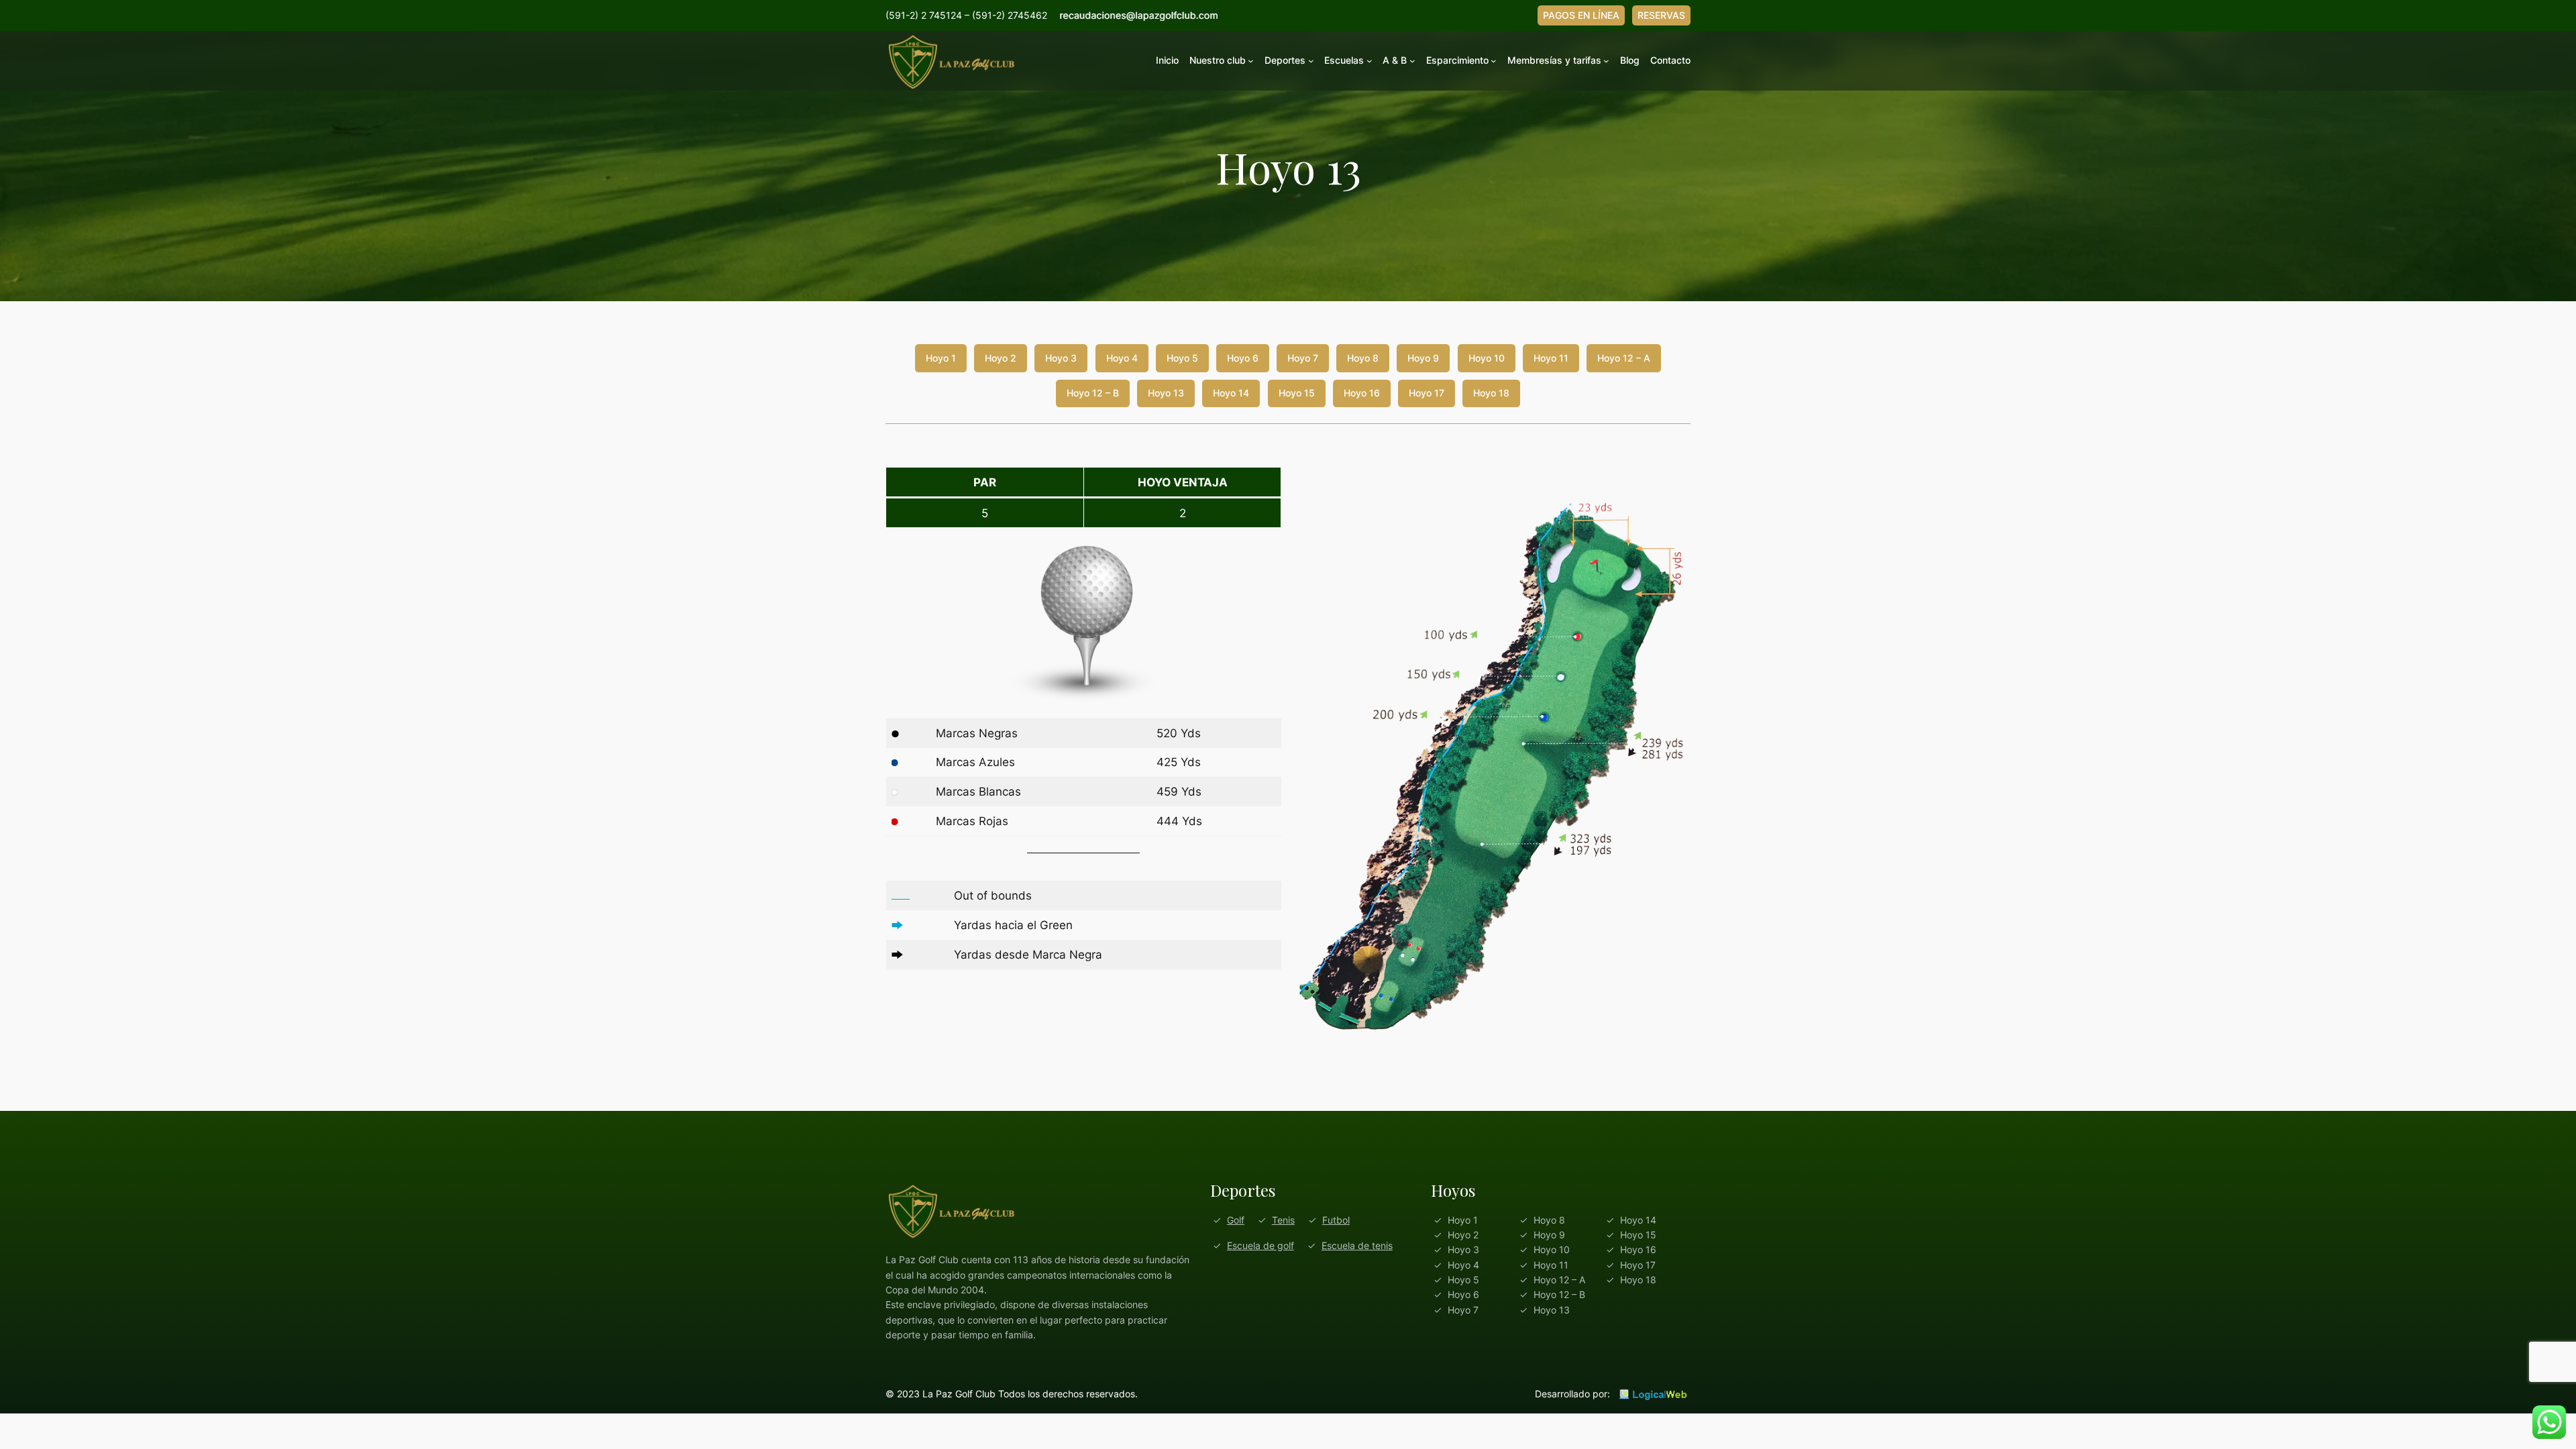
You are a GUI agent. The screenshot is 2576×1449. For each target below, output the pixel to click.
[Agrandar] (1673, 484)
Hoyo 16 (1362, 393)
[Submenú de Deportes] (1311, 61)
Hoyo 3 (1061, 358)
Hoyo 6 (1243, 358)
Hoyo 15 (1297, 393)
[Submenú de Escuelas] (1370, 61)
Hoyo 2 (1001, 358)
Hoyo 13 (1166, 393)
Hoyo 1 (941, 358)
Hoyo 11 (1551, 358)
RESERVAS (1661, 15)
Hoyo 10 (1487, 358)
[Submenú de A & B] (1412, 61)
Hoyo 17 (1427, 393)
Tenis (1283, 1220)
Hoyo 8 (1363, 358)
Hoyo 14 (1231, 393)
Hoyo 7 (1303, 358)
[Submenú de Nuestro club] (1251, 61)
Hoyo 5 (1182, 358)
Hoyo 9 (1423, 358)
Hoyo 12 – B (1093, 393)
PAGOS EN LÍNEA (1581, 15)
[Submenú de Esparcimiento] (1494, 61)
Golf (1236, 1220)
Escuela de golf (1260, 1245)
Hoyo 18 (1491, 393)
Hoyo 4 (1122, 358)
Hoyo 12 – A (1624, 358)
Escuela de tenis (1357, 1245)
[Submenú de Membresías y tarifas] (1606, 61)
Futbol (1336, 1220)
